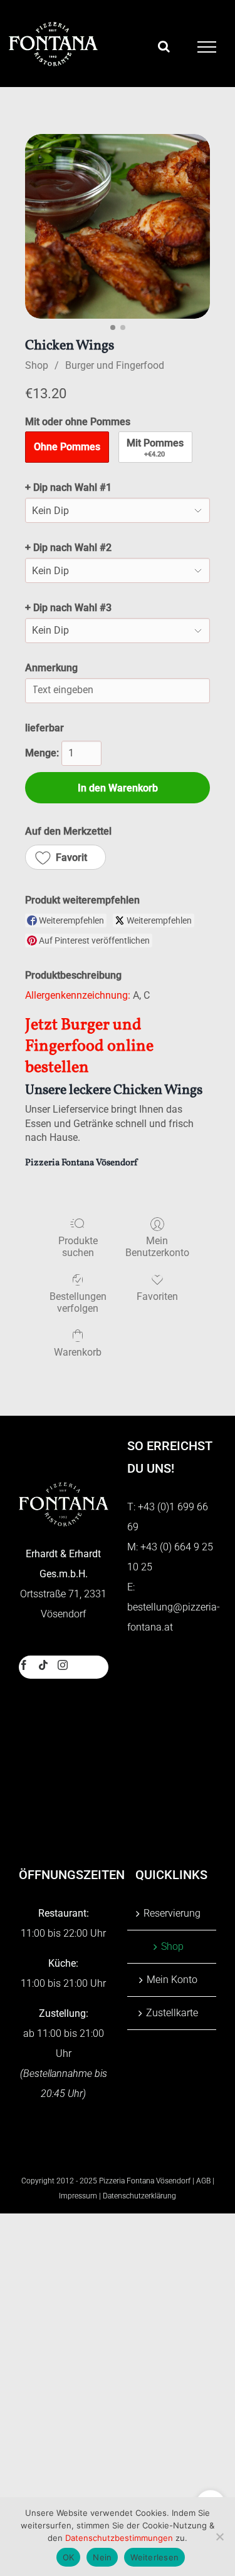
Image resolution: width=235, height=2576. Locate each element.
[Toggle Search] (164, 46)
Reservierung (172, 1913)
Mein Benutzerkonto (157, 1247)
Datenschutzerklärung (139, 2196)
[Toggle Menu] (207, 47)
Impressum (78, 2196)
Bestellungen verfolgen (78, 1302)
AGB (203, 2181)
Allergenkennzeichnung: (78, 995)
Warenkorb (78, 1352)
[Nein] (219, 2537)
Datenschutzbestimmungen (119, 2538)
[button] (65, 857)
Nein (102, 2557)
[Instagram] (63, 1665)
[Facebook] (24, 1665)
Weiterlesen (154, 2557)
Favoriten (157, 1296)
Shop (37, 365)
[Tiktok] (43, 1665)
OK (69, 2557)
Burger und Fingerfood (115, 365)
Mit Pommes (155, 448)
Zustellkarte (172, 2013)
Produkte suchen (78, 1247)
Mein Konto (172, 1980)
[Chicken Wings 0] (118, 226)
